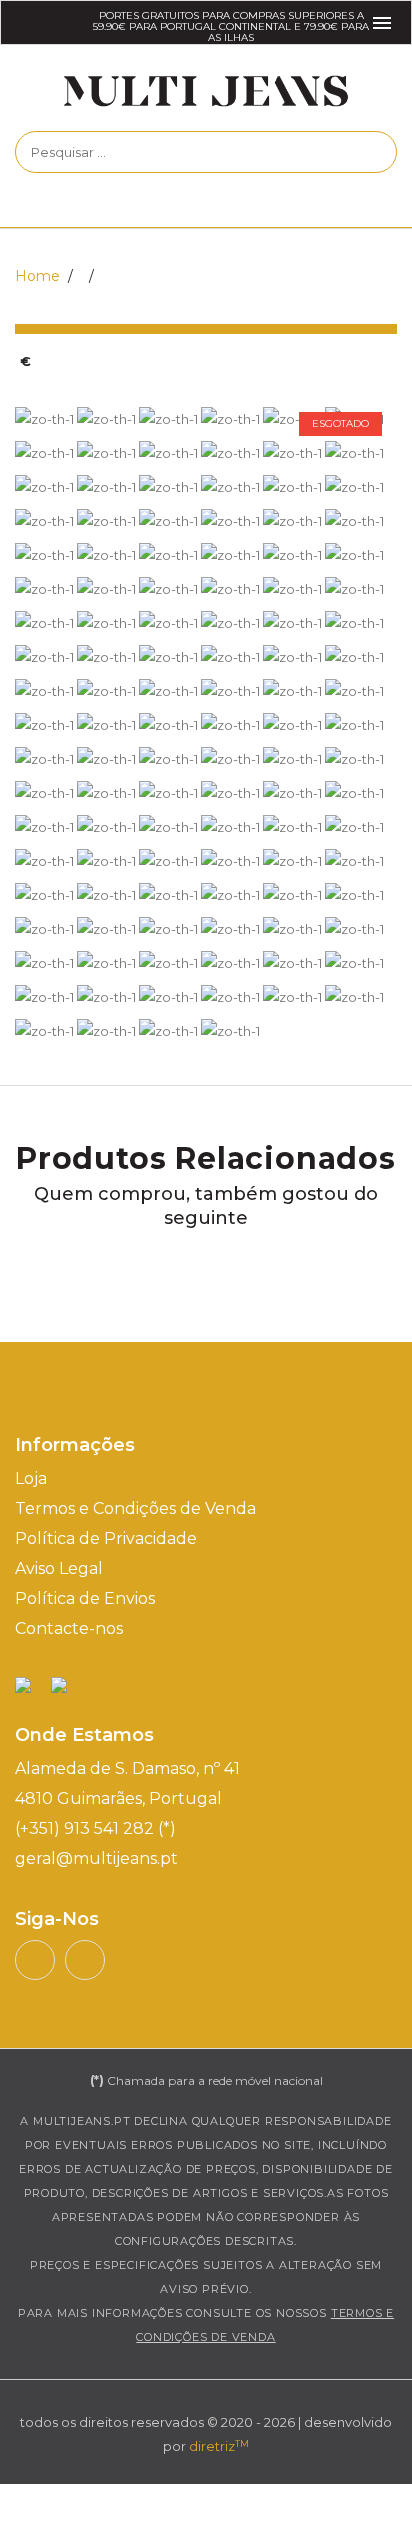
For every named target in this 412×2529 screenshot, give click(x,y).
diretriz (219, 2446)
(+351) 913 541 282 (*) (95, 1828)
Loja (31, 1478)
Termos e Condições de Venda (135, 1508)
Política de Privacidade (106, 1538)
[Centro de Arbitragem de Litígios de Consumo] (59, 1684)
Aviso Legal (59, 1568)
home (37, 276)
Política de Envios (85, 1598)
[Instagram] (35, 1960)
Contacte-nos (69, 1628)
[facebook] (85, 1960)
